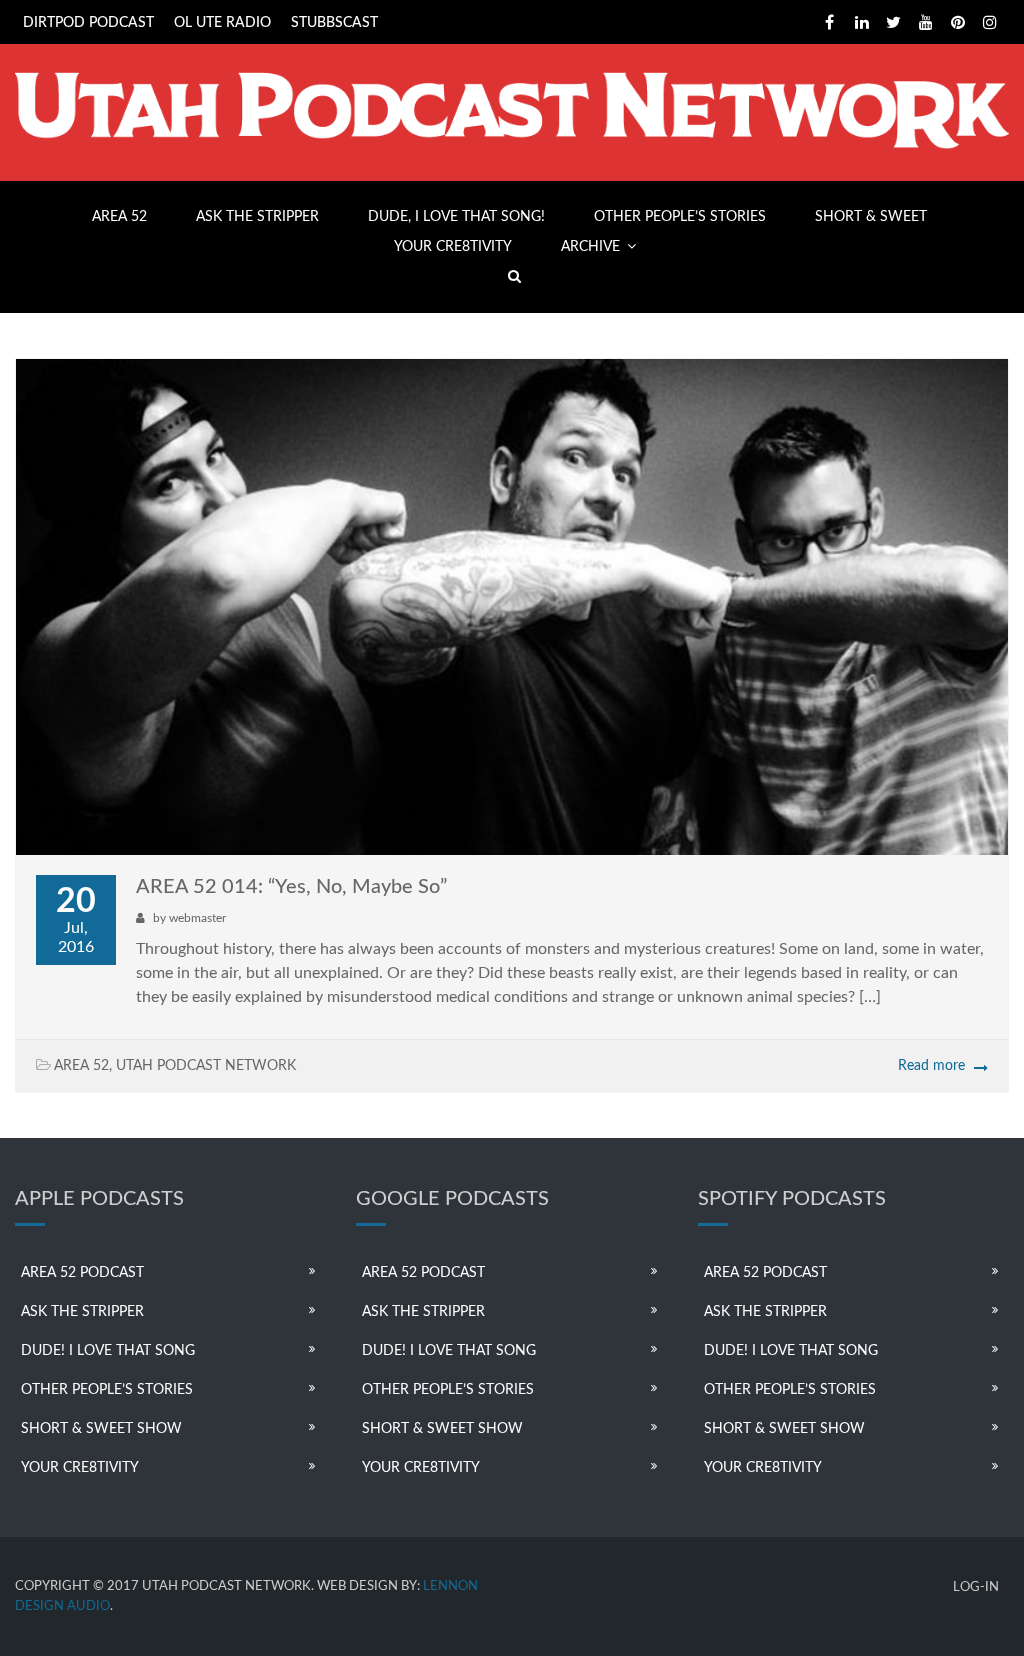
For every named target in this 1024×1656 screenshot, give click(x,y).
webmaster (197, 918)
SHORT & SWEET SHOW (101, 1429)
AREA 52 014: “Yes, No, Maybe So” (291, 887)
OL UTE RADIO (222, 23)
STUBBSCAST (334, 23)
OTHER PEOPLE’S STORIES (680, 217)
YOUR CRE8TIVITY (453, 247)
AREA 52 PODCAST (82, 1273)
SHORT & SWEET (871, 217)
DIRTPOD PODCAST (88, 23)
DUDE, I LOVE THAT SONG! (456, 217)
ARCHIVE (590, 247)
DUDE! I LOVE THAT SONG (108, 1351)
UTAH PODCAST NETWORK (206, 1066)
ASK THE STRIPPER (257, 217)
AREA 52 (119, 217)
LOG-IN (976, 1587)
